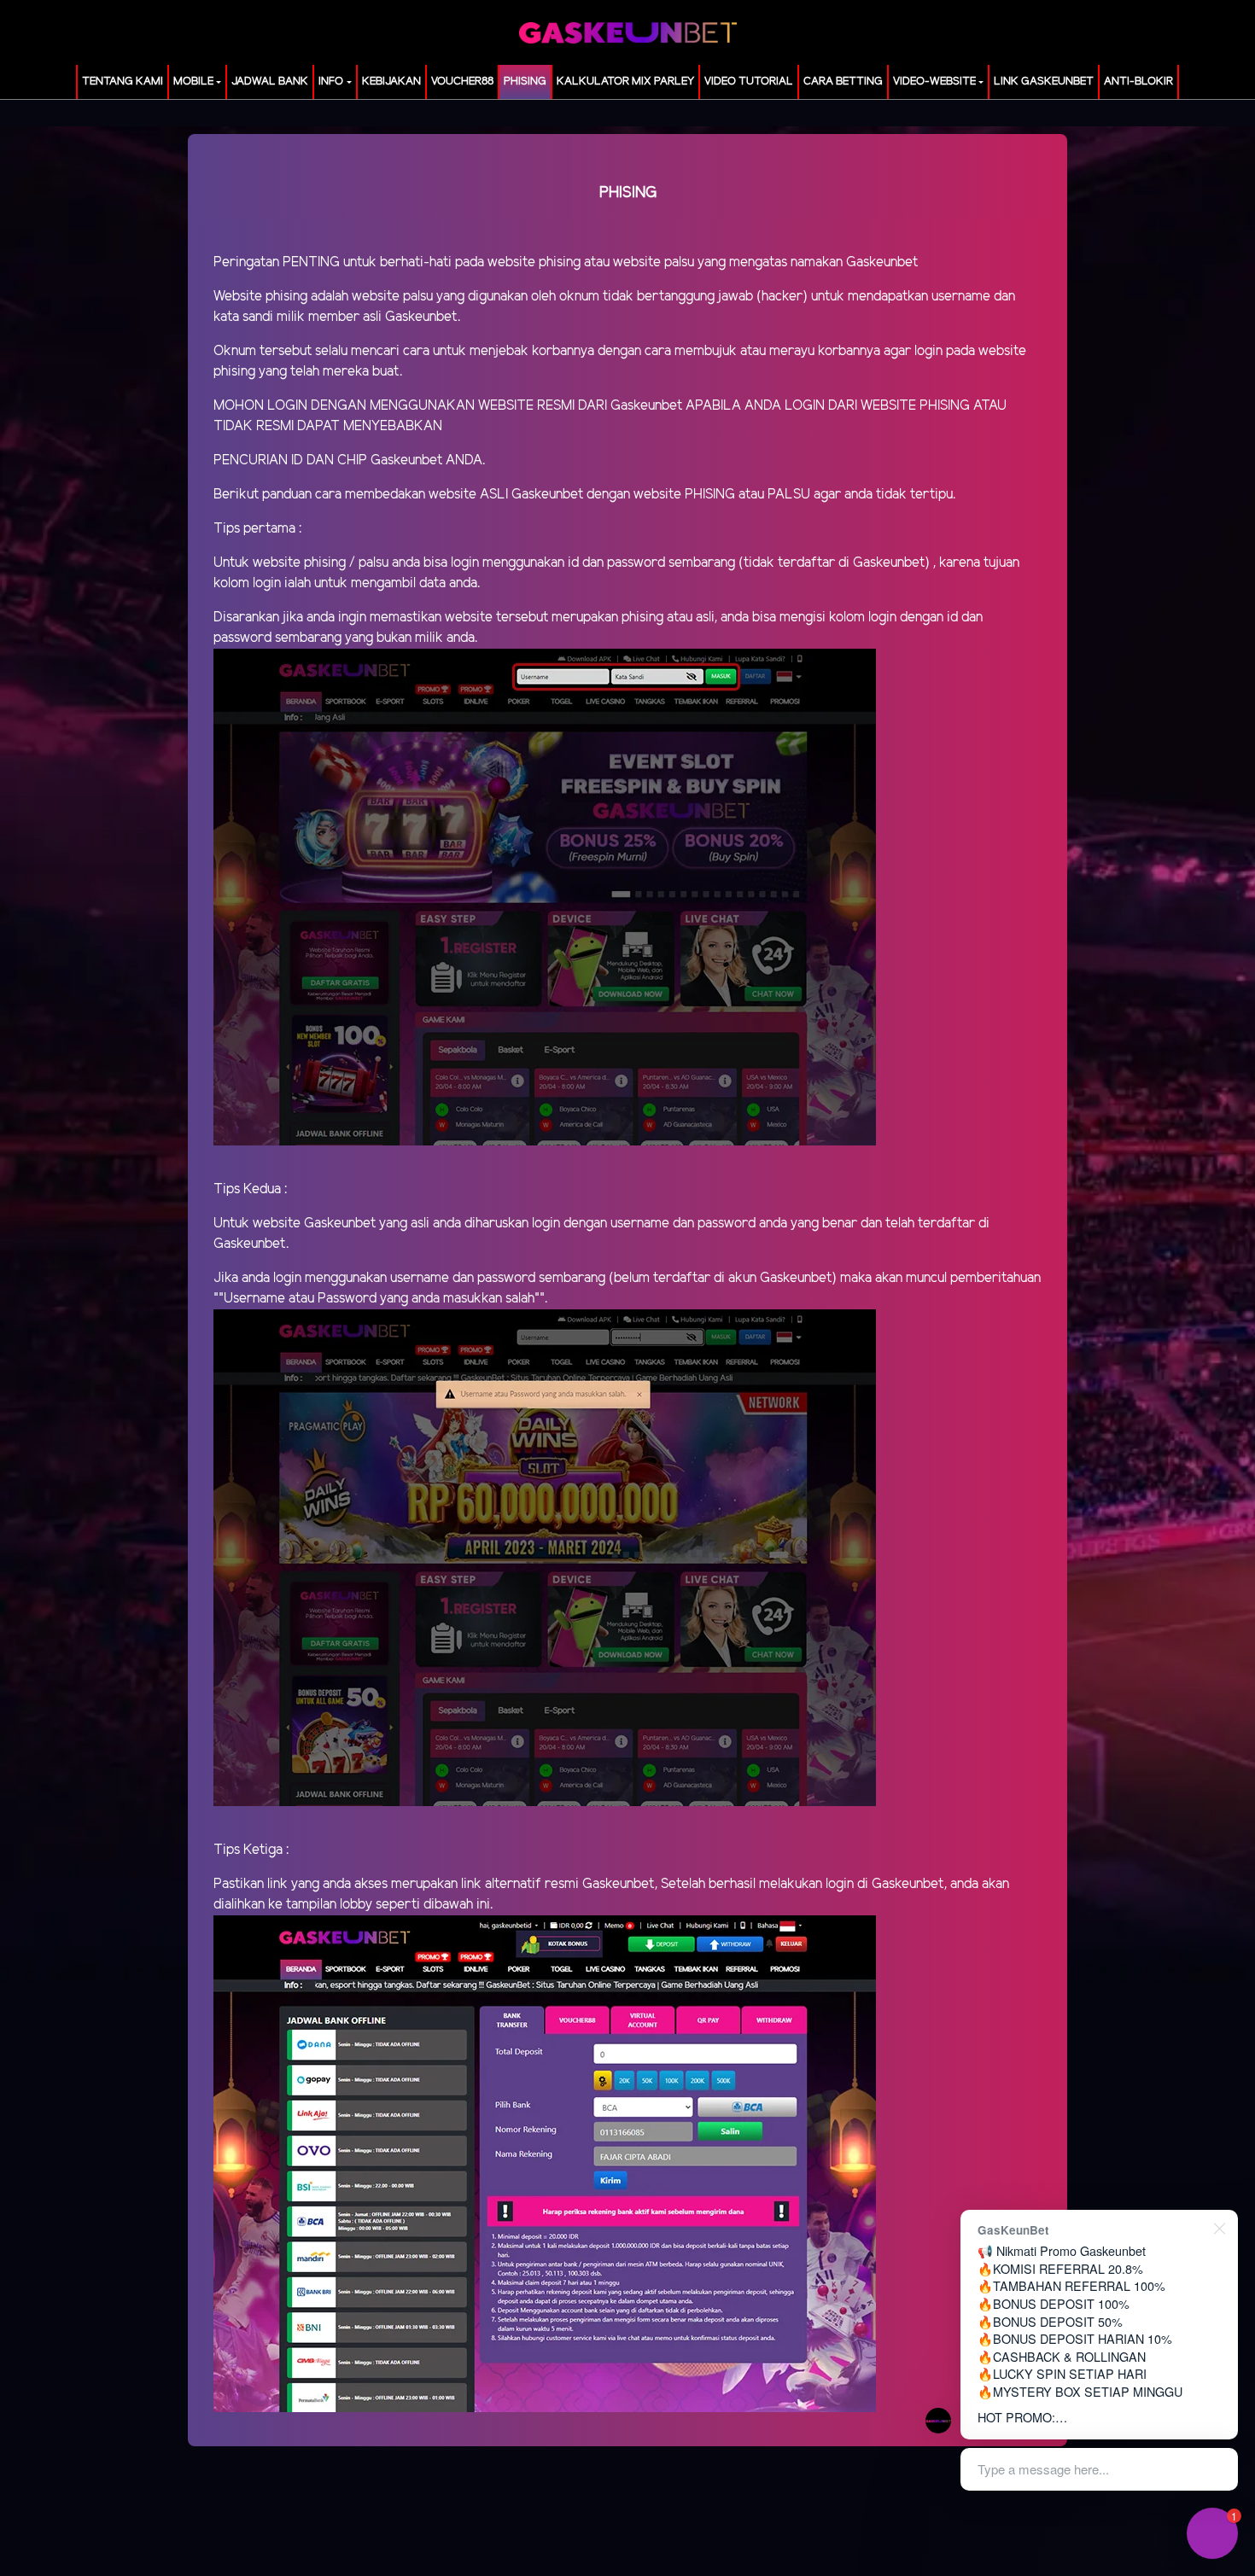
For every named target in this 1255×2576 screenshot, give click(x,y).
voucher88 (462, 82)
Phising (525, 82)
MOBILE (193, 82)
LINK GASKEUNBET (1044, 82)
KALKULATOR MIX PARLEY (625, 82)
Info (331, 82)
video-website (934, 82)
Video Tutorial (749, 82)
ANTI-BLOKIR (1138, 82)
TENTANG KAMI (123, 82)
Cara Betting (843, 82)
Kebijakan (391, 82)
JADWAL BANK (270, 82)
